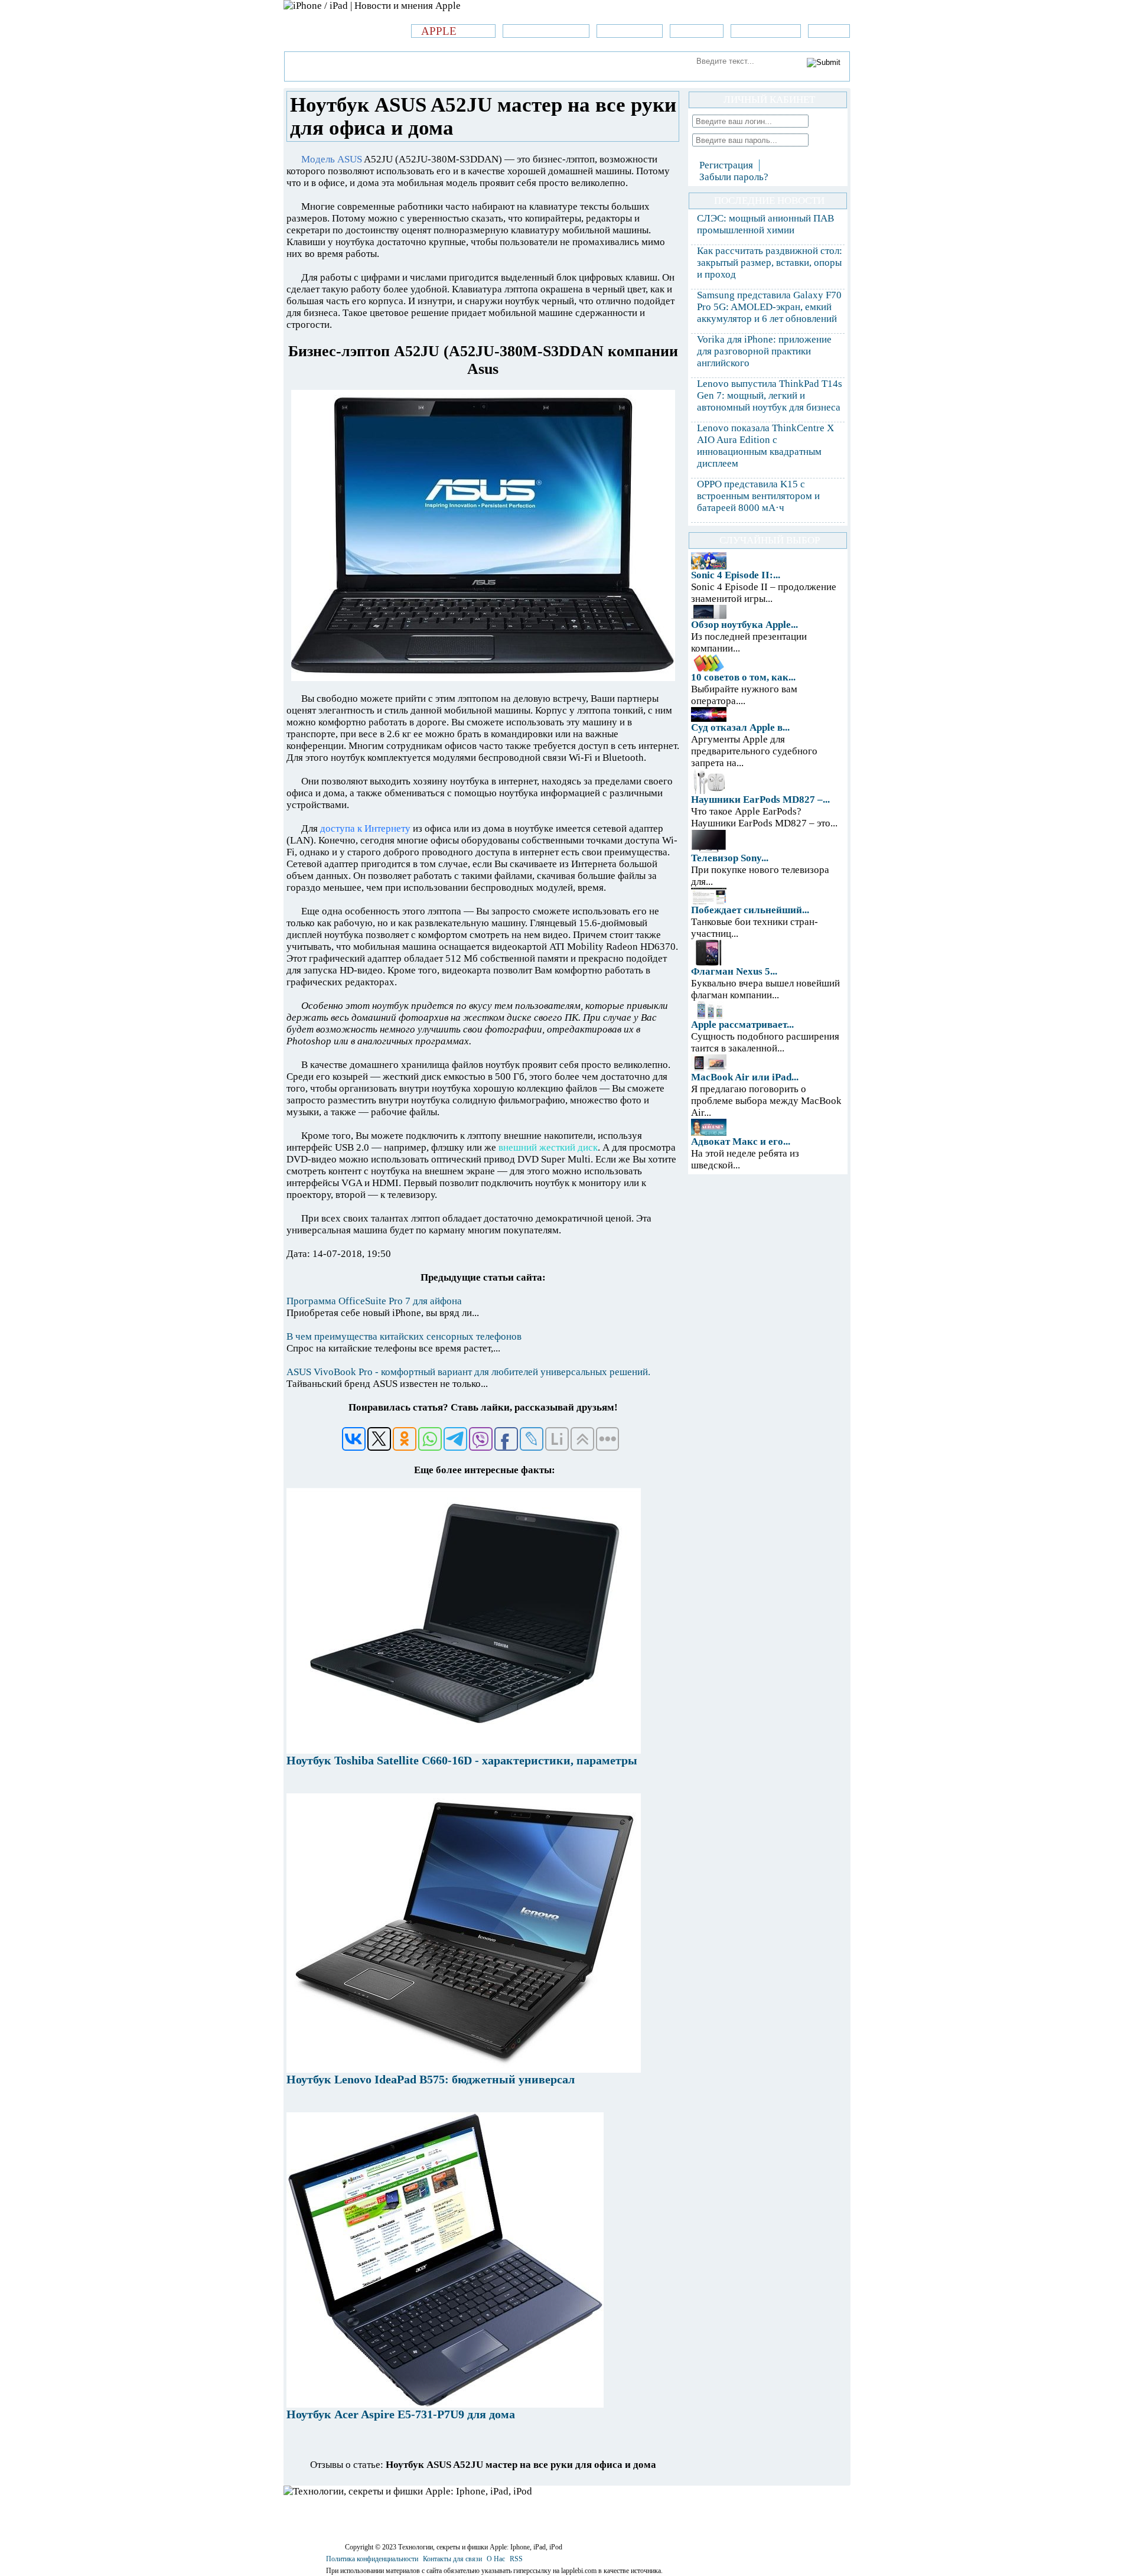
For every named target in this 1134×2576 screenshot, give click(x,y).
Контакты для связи (452, 2559)
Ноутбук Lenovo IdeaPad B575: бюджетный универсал (431, 2079)
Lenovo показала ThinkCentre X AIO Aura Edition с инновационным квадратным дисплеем (765, 446)
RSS (516, 2559)
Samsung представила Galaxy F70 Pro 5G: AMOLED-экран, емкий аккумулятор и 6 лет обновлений (769, 307)
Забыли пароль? (734, 177)
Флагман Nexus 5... (734, 971)
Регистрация (726, 165)
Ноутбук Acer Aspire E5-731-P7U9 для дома (401, 2414)
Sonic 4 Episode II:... (736, 575)
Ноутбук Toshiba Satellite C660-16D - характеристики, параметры (462, 1760)
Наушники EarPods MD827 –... (760, 799)
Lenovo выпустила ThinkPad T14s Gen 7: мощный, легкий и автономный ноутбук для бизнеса (770, 395)
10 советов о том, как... (743, 677)
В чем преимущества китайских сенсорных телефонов (404, 1336)
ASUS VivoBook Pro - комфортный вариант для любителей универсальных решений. (468, 1372)
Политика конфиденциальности (372, 2559)
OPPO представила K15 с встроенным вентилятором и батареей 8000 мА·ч (758, 496)
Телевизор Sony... (730, 858)
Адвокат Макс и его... (741, 1142)
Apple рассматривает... (742, 1025)
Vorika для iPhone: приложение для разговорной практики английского (764, 351)
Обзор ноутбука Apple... (744, 625)
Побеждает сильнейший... (750, 910)
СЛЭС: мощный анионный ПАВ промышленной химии (765, 224)
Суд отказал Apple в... (740, 727)
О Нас (496, 2559)
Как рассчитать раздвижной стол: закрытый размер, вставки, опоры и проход (770, 263)
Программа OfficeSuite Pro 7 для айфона (374, 1301)
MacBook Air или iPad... (745, 1077)
